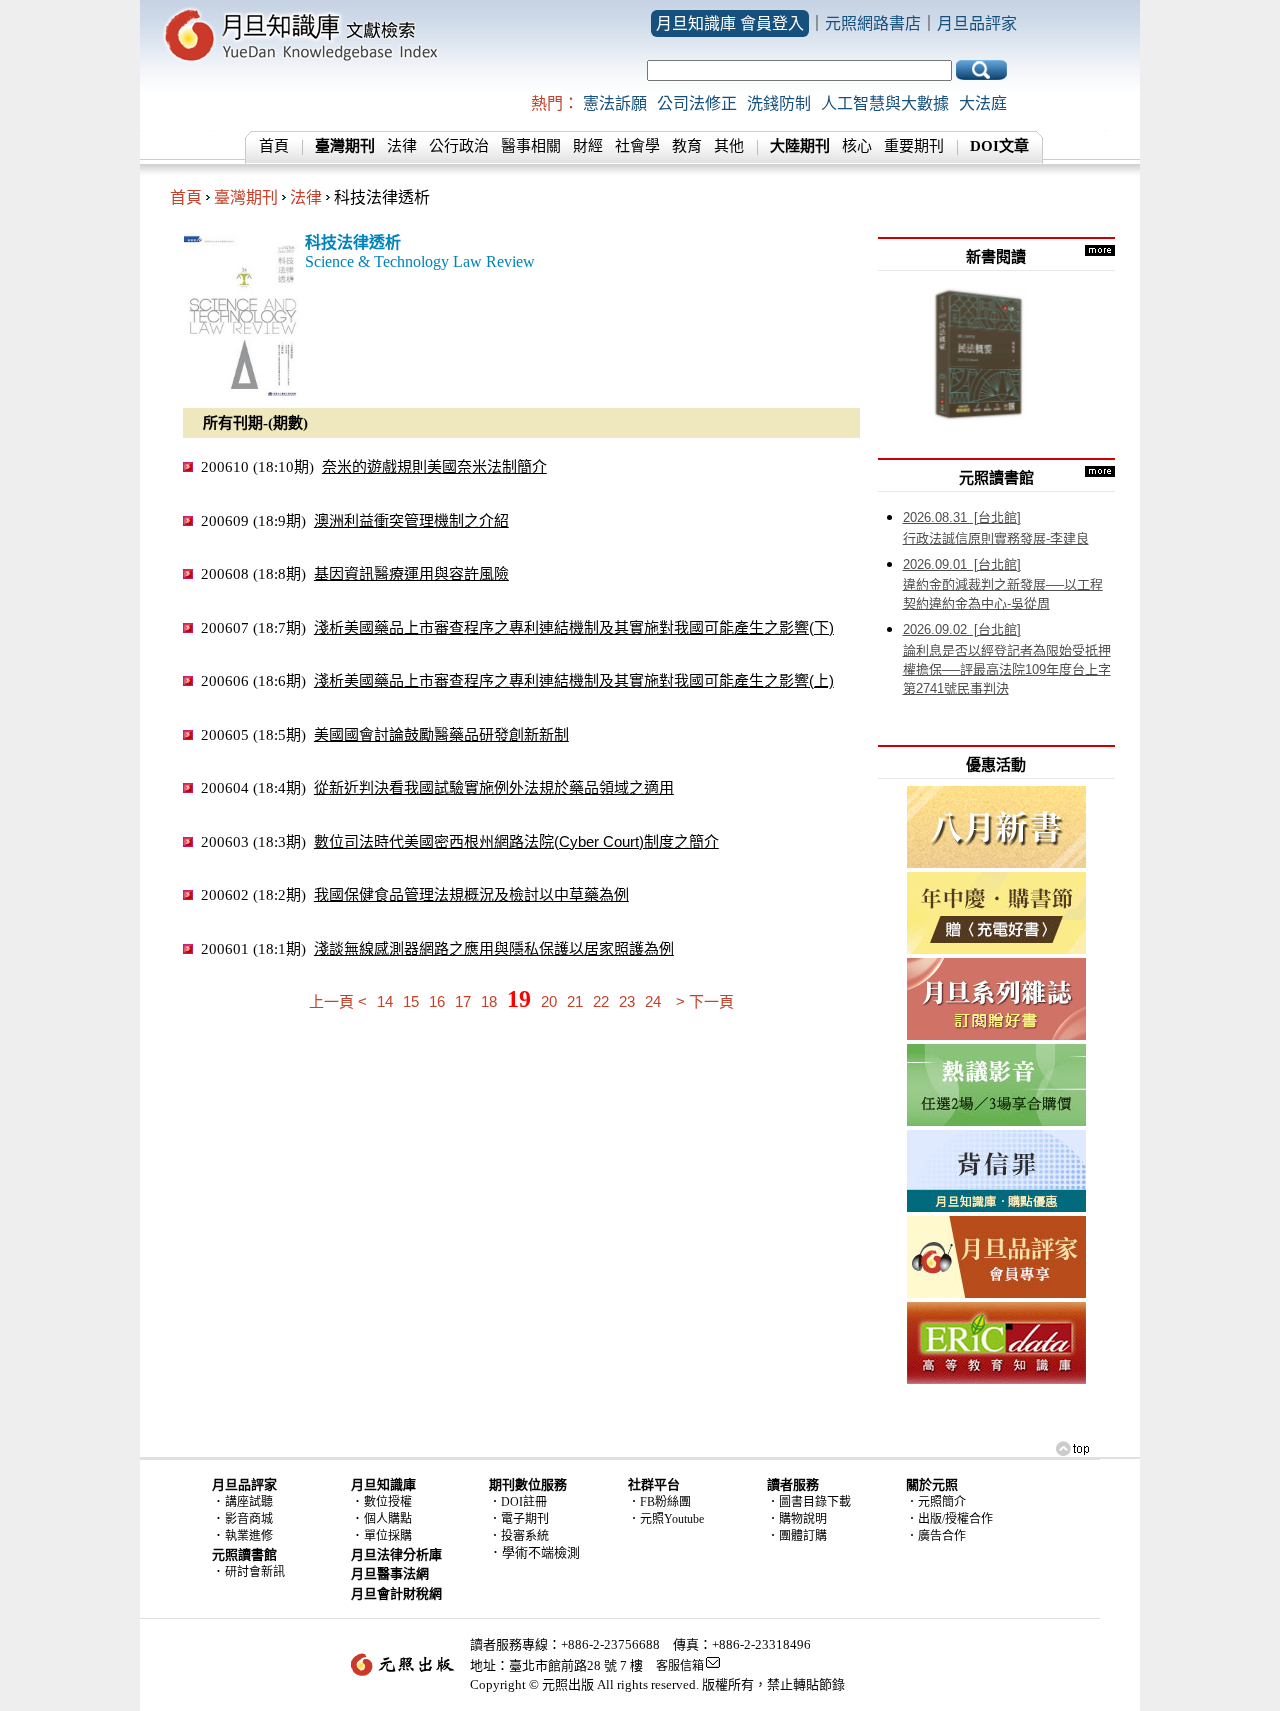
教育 (687, 146)
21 (575, 1001)
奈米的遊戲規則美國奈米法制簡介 (434, 466)
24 (653, 1001)
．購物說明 (797, 1519)
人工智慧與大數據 (885, 103)
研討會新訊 (255, 1572)
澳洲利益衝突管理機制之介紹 (411, 520)
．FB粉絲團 (659, 1502)
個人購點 (388, 1519)
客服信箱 (680, 1666)
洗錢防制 (779, 103)
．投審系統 (519, 1536)
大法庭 (983, 103)
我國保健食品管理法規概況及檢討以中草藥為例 (471, 894)
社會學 (637, 146)
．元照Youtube (666, 1519)
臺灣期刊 (246, 197)
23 (627, 1001)
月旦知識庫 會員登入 (730, 23)
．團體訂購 (797, 1536)
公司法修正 (697, 103)
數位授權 (388, 1502)
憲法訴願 (615, 103)
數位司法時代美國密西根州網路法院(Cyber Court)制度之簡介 (516, 841)
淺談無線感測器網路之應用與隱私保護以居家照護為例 (494, 948)
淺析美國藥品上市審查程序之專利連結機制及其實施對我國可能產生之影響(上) (574, 680)
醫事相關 (531, 146)
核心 (857, 146)
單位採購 (388, 1536)
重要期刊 (914, 146)
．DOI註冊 (518, 1502)
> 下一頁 (705, 1001)
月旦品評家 (977, 23)
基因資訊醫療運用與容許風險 (411, 573)
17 (463, 1001)
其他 (729, 146)
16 (437, 1001)
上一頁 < (338, 1001)
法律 (402, 146)
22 (601, 1001)
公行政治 (459, 146)
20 (549, 1001)
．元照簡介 (936, 1502)
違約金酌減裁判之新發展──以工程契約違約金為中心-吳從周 (1003, 584)
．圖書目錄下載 (809, 1502)
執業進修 (249, 1536)
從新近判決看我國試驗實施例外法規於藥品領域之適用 (494, 787)
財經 (588, 146)
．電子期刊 (519, 1519)
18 (489, 1001)
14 (385, 1001)
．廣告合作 (936, 1536)
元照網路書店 (873, 23)
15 (411, 1001)
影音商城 (249, 1519)
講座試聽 (249, 1502)
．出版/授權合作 (949, 1519)
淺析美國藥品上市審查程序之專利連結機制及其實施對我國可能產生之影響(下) (574, 627)
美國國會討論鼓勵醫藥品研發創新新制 (441, 734)
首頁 (274, 146)
